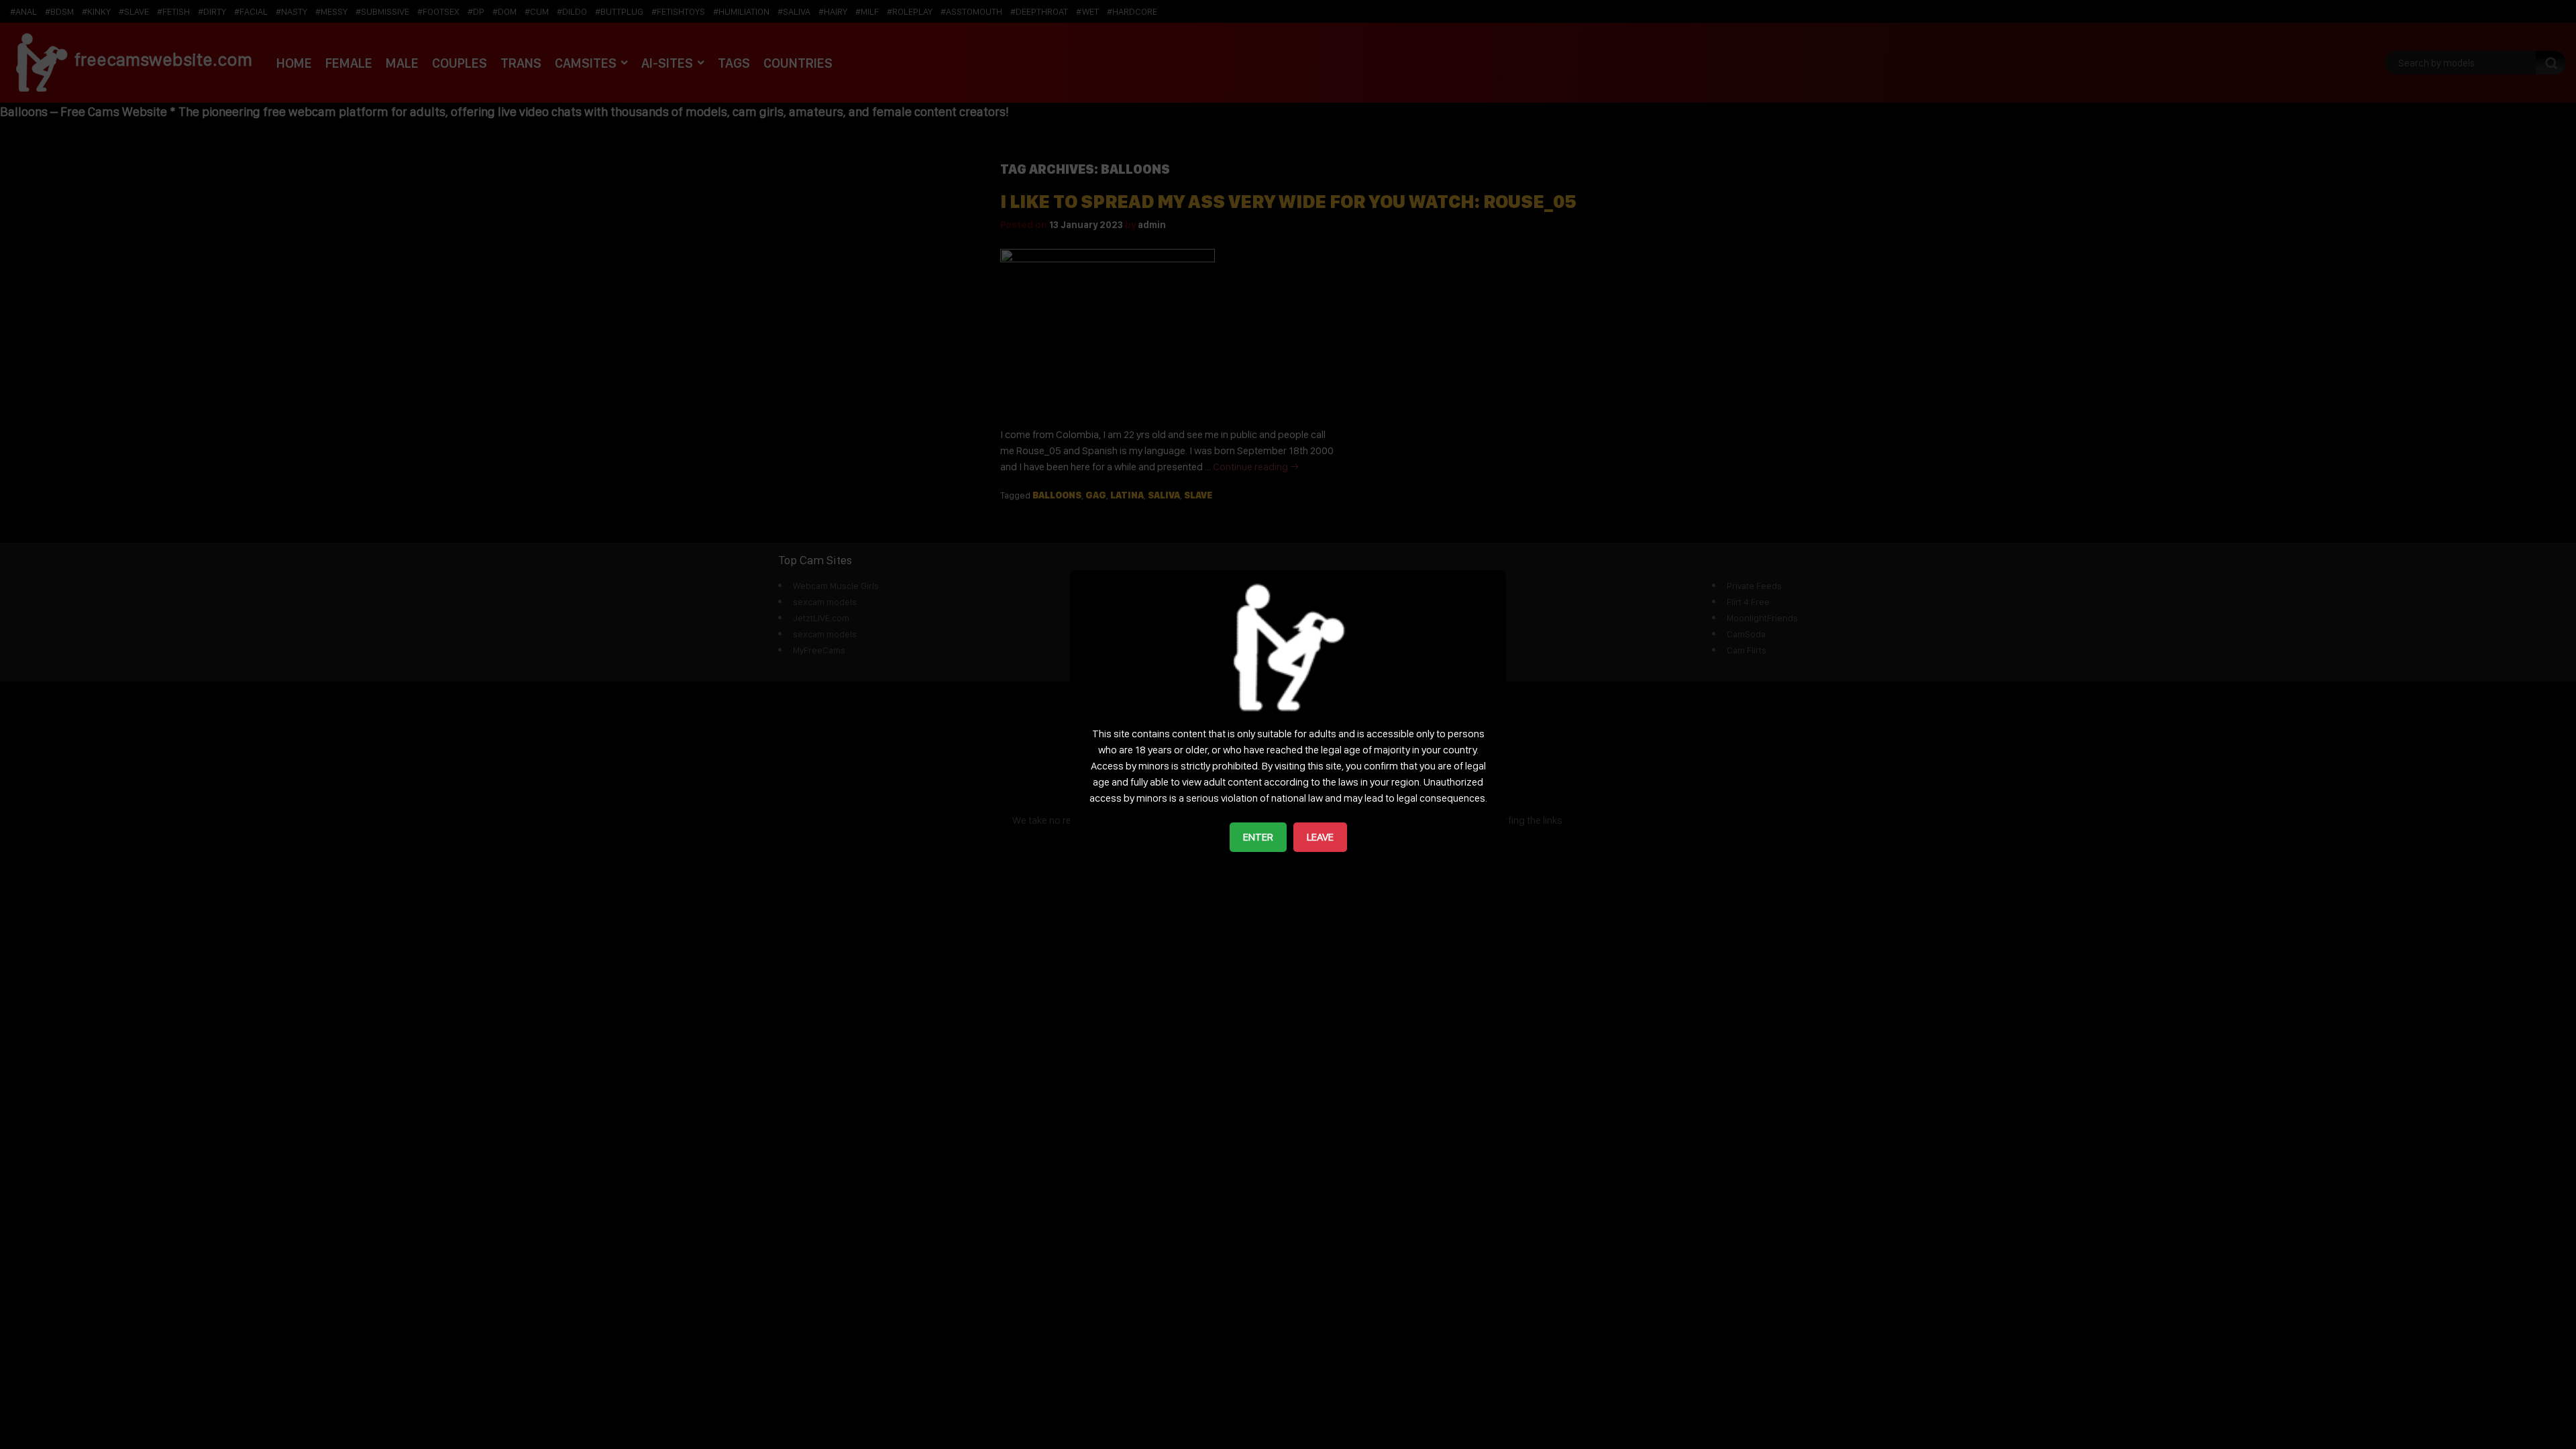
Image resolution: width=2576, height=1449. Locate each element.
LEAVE (1320, 837)
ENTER (1258, 837)
